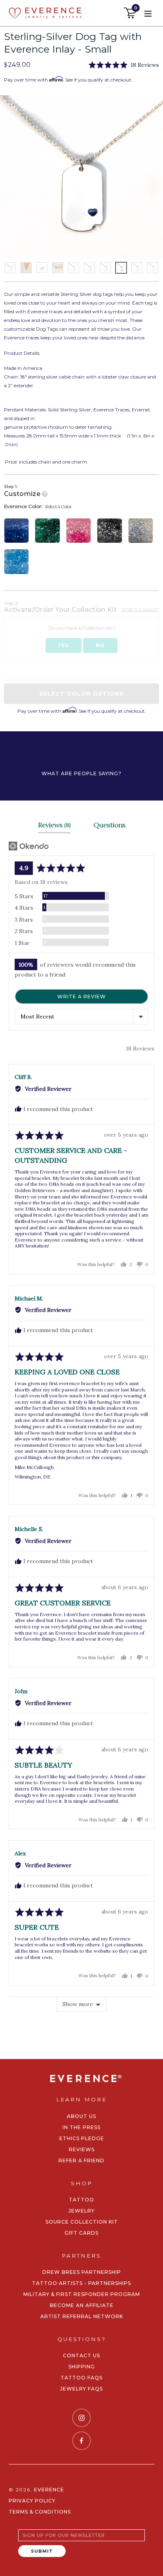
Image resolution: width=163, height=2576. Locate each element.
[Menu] (148, 13)
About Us (81, 2116)
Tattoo (81, 2200)
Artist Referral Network (82, 2316)
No (100, 645)
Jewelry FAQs (81, 2389)
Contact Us (81, 2355)
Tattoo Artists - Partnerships (81, 2283)
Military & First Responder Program (82, 2294)
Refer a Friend (81, 2161)
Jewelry (81, 2211)
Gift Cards (81, 2233)
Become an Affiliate (82, 2305)
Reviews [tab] (54, 825)
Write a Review (82, 997)
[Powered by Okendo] (29, 846)
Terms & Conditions (40, 2512)
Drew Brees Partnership (82, 2272)
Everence (49, 2490)
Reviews (82, 2149)
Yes (63, 645)
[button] (124, 65)
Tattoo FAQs (81, 2378)
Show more (78, 2004)
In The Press (81, 2127)
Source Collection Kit (82, 2222)
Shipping (82, 2367)
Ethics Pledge (82, 2138)
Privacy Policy (32, 2501)
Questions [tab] (109, 825)
